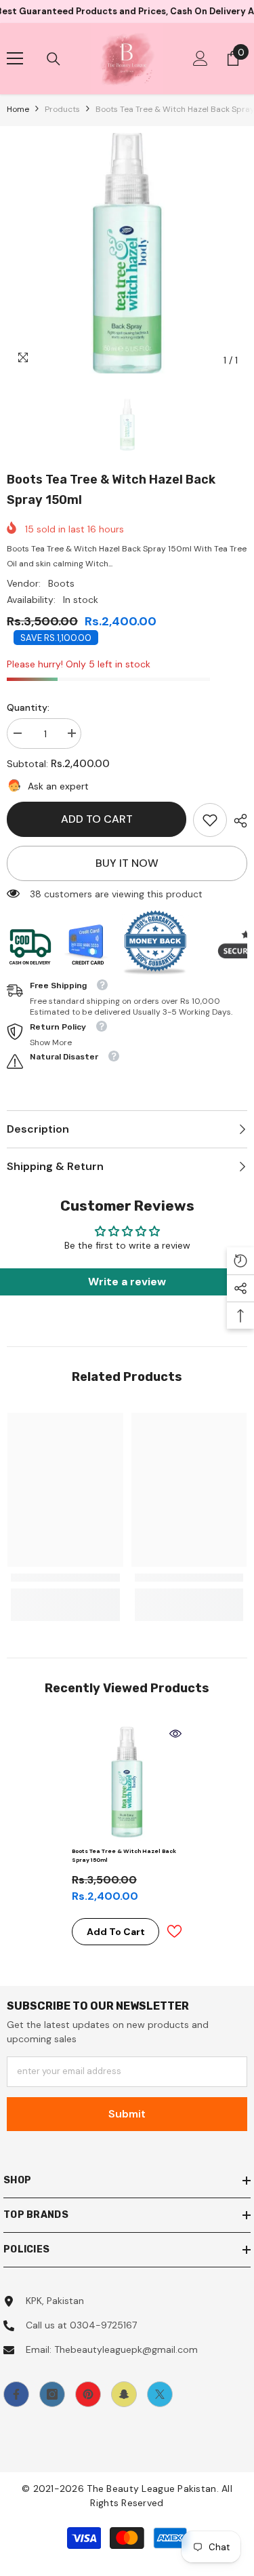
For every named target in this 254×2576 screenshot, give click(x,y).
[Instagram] (52, 2394)
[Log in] (200, 58)
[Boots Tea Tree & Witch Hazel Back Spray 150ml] (127, 1782)
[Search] (54, 59)
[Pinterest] (88, 2394)
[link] (210, 820)
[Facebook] (16, 2394)
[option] (127, 253)
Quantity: (28, 707)
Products (62, 109)
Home (18, 109)
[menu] (15, 58)
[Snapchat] (124, 2394)
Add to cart (97, 819)
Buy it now (127, 863)
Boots (61, 583)
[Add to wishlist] (174, 1931)
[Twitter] (160, 2394)
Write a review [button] (127, 1282)
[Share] (237, 821)
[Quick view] (175, 1734)
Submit (127, 2114)
